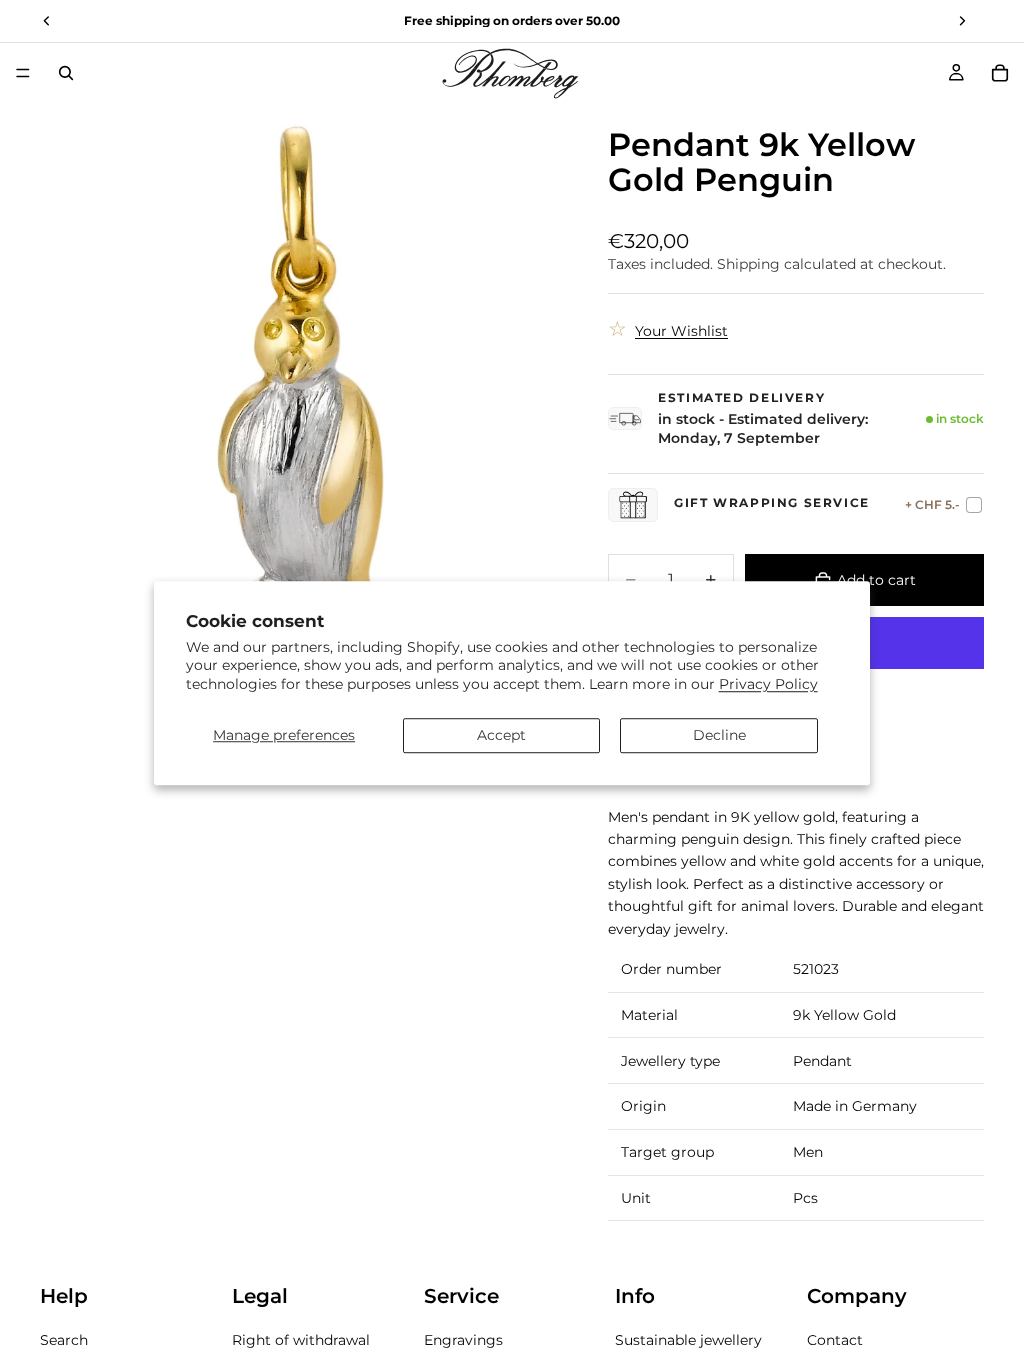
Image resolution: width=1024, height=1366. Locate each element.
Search (64, 1341)
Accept (501, 735)
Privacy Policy (768, 684)
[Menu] (23, 73)
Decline (719, 735)
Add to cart (876, 580)
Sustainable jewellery (688, 1341)
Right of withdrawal (301, 1341)
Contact (835, 1341)
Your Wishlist (681, 331)
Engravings (463, 1341)
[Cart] (1000, 73)
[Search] (66, 73)
